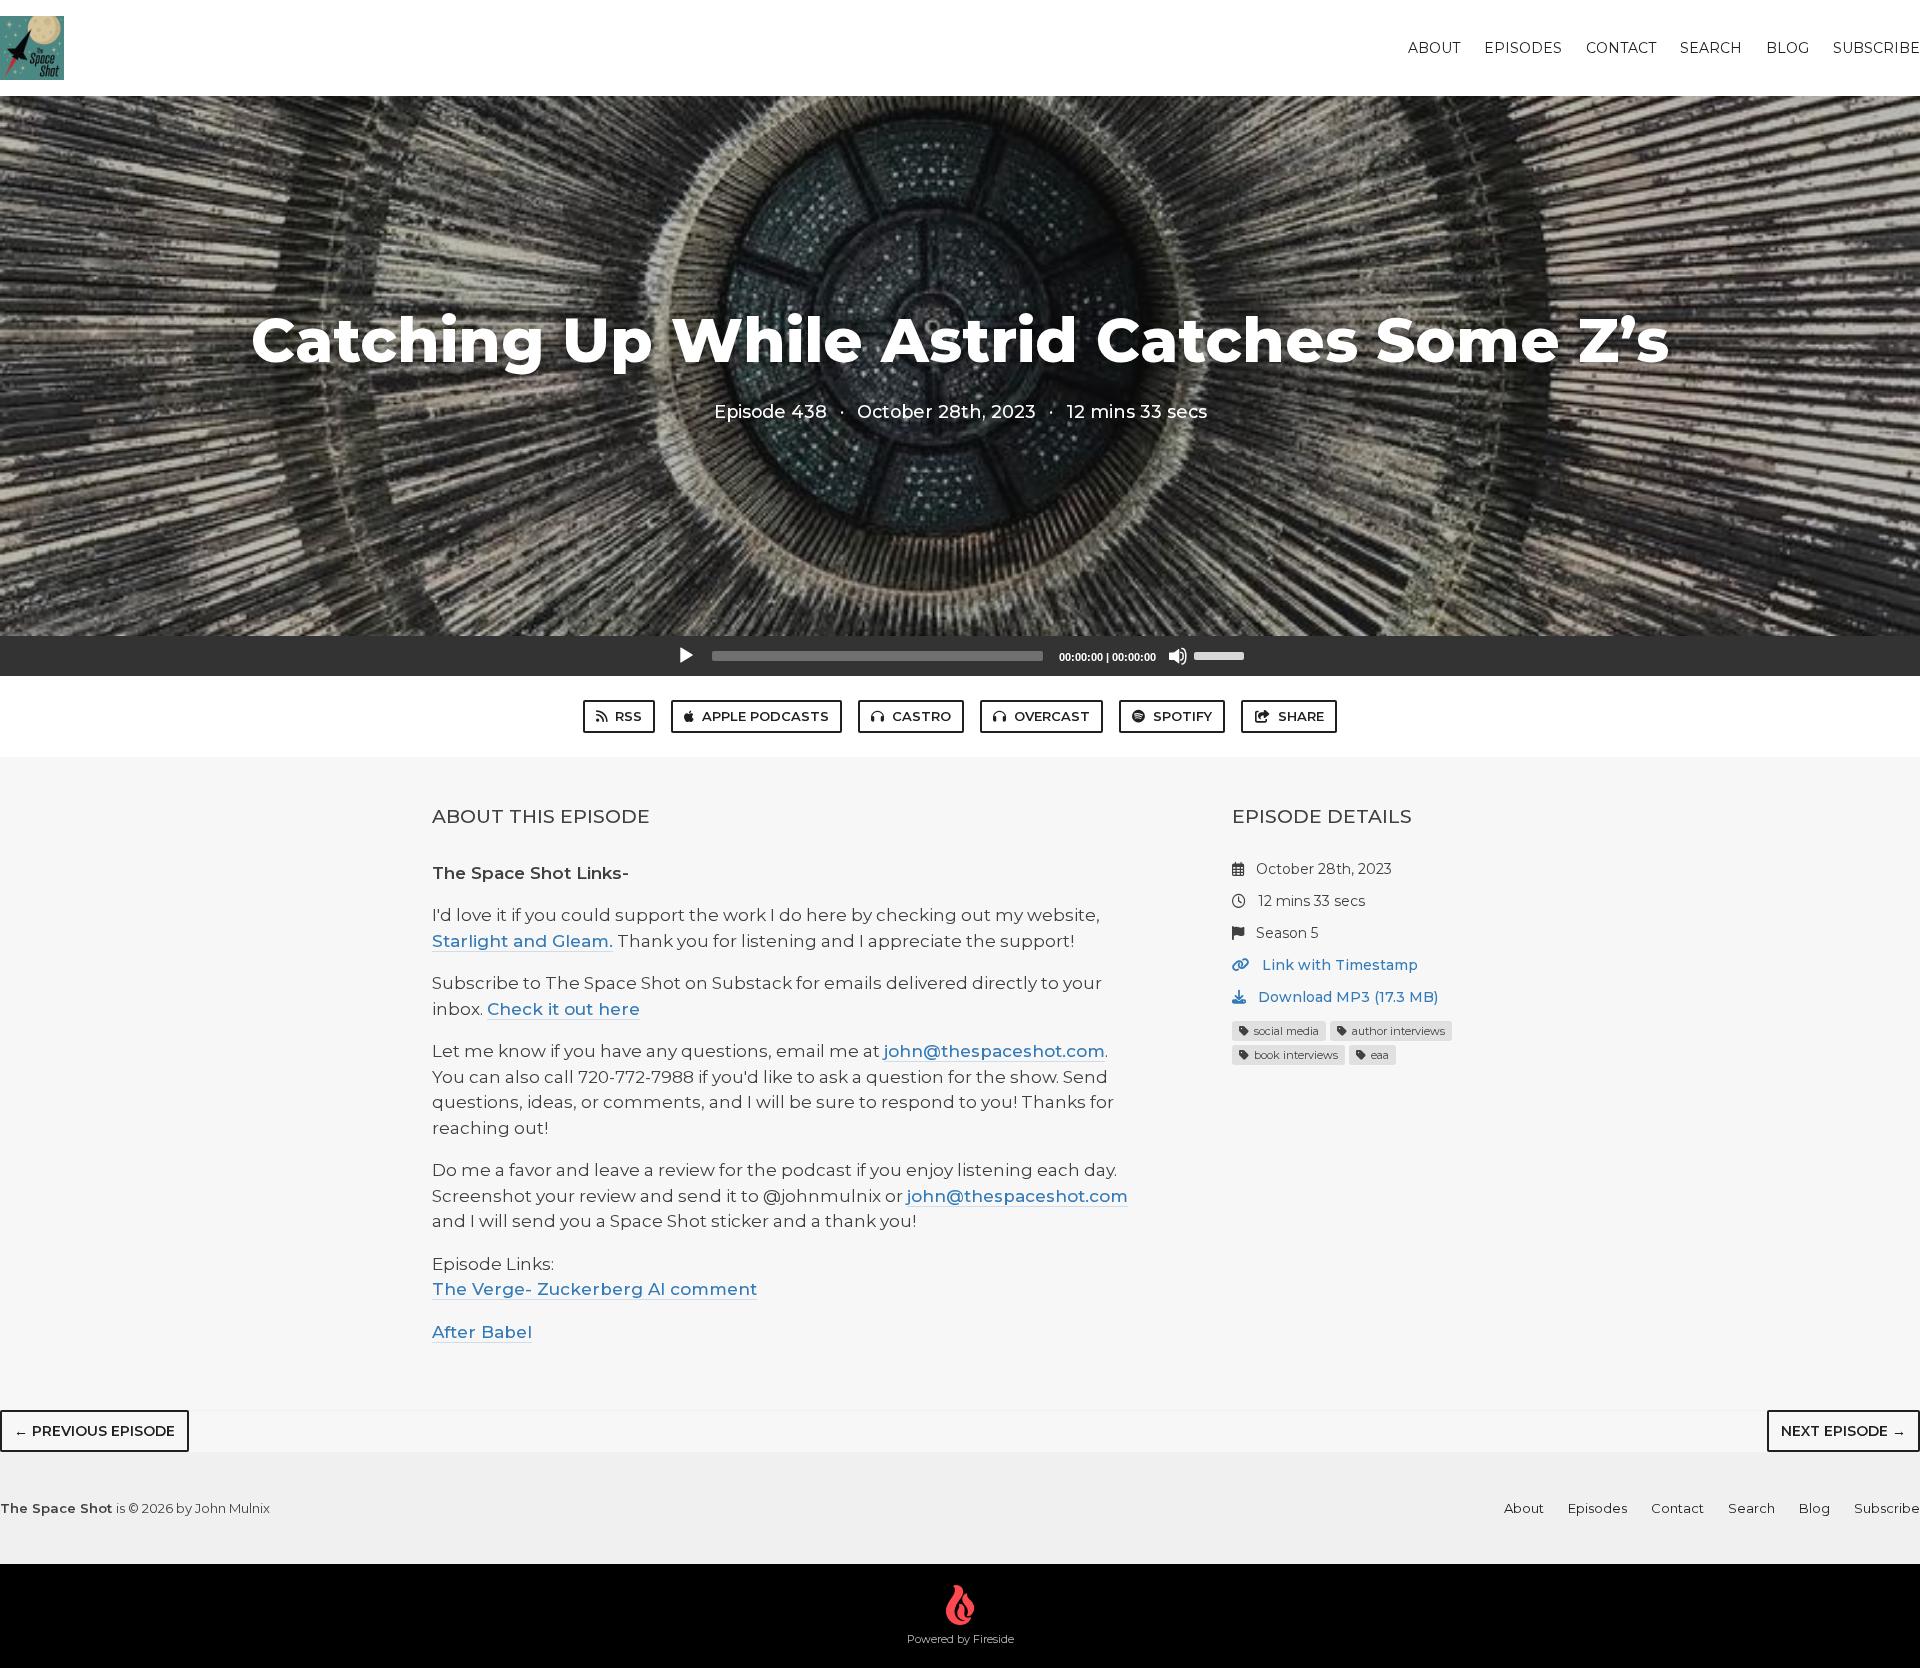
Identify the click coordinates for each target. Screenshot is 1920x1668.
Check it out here (563, 1009)
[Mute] (1178, 656)
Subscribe (1876, 48)
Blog (1787, 48)
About (1434, 48)
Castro (921, 716)
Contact (1621, 48)
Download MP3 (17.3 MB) (1346, 997)
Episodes (1523, 48)
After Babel (482, 1332)
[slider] (1222, 654)
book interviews (1294, 1055)
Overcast (1052, 716)
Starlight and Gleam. (522, 941)
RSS (628, 716)
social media (1285, 1031)
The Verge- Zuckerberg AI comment (594, 1289)
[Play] (686, 656)
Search (1711, 48)
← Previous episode (94, 1431)
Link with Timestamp (1338, 965)
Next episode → (1843, 1431)
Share (1301, 716)
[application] (960, 656)
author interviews (1397, 1031)
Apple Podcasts (765, 716)
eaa (1378, 1055)
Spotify (1182, 716)
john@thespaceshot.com (994, 1051)
